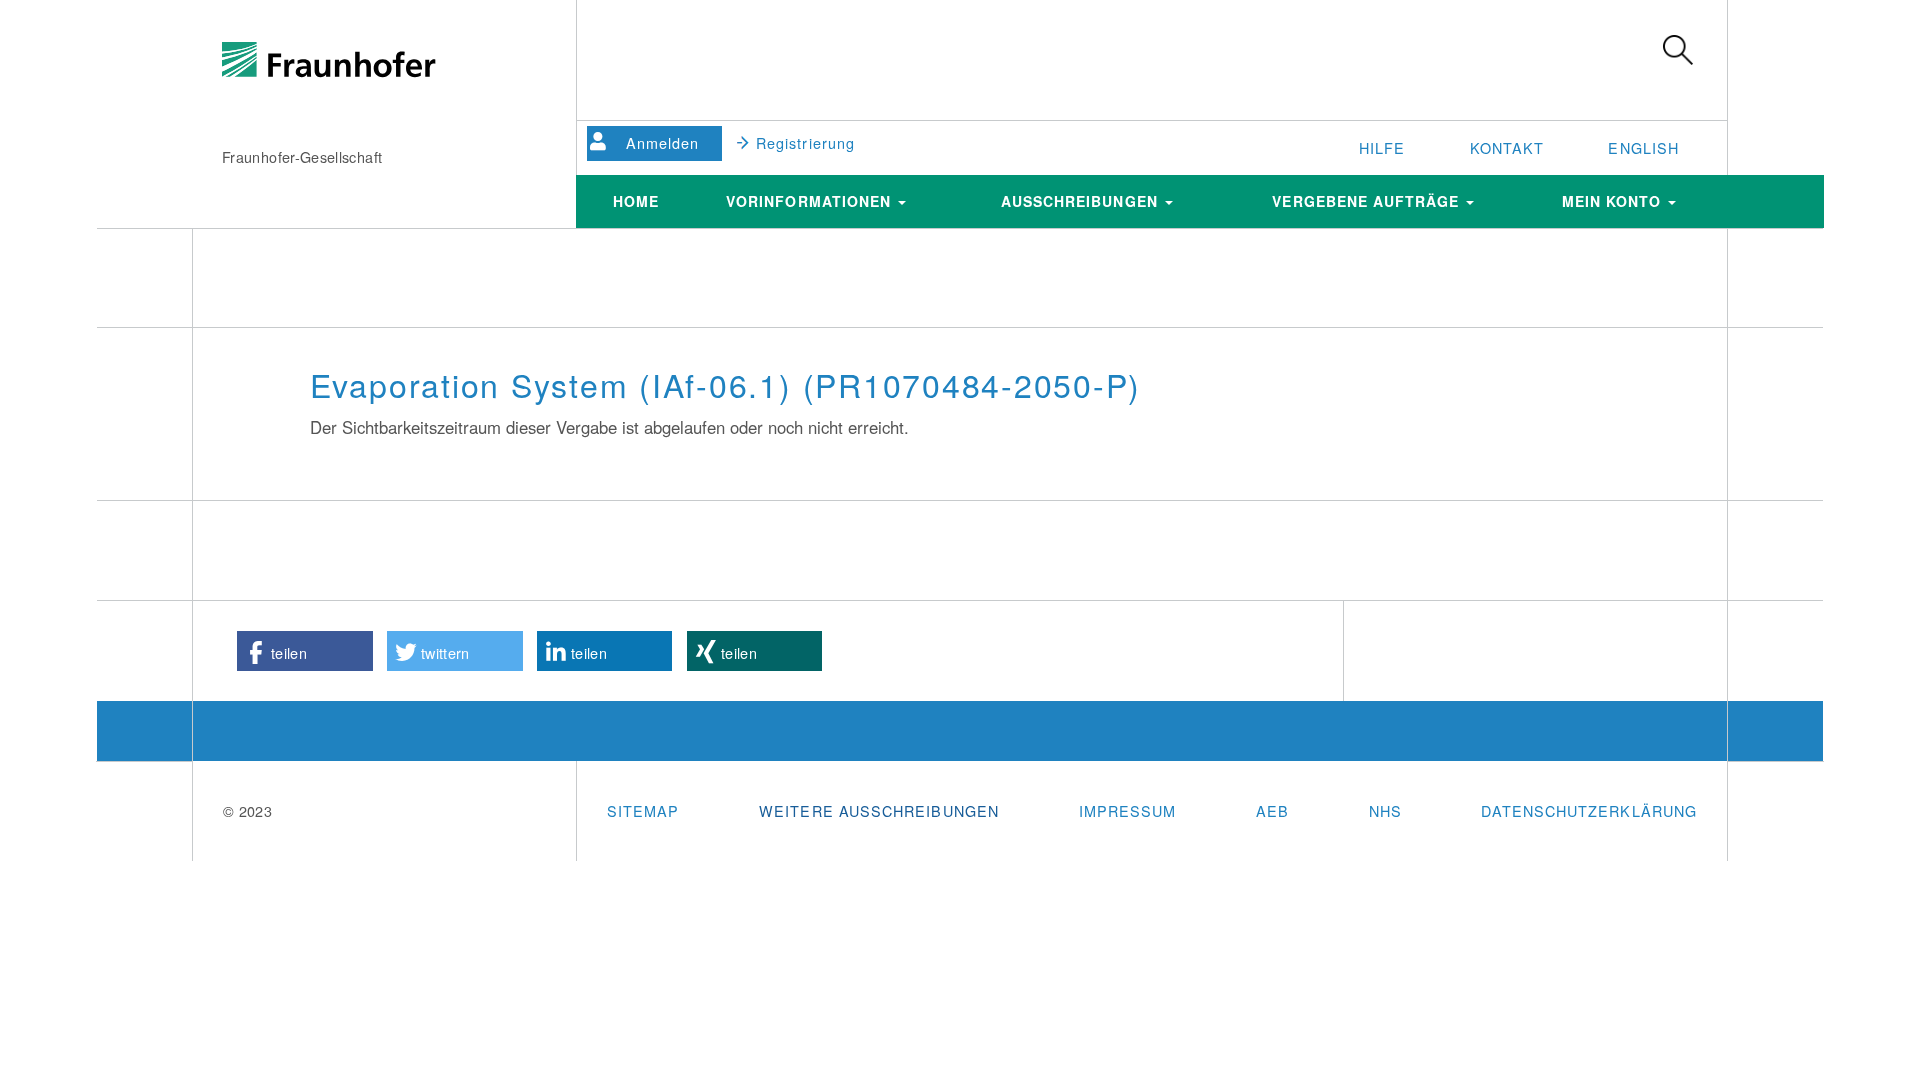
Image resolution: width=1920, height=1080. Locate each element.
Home (636, 201)
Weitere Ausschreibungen (879, 810)
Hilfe (1382, 147)
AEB (1272, 810)
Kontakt (1507, 147)
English (1643, 147)
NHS (1385, 810)
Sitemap (643, 810)
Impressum (1128, 810)
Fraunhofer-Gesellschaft (302, 156)
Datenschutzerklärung (1589, 810)
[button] (305, 651)
